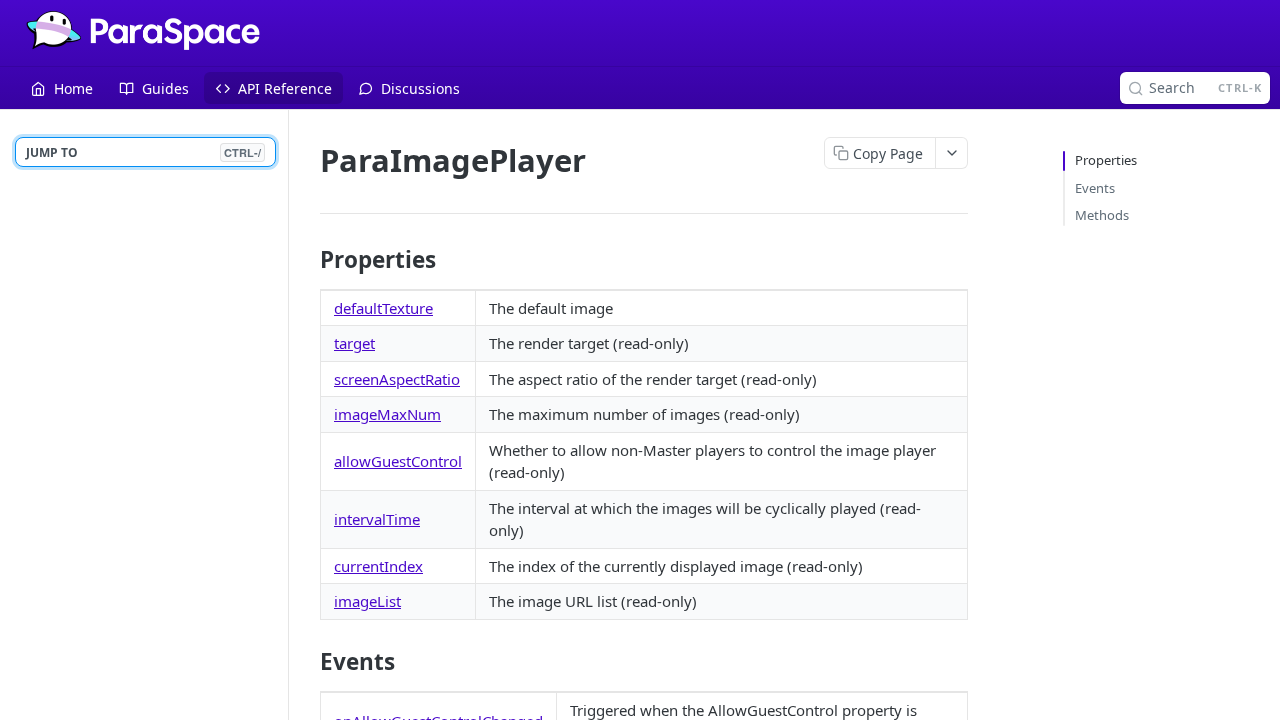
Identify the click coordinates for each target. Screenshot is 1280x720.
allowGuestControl (398, 461)
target (354, 343)
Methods (1102, 215)
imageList (367, 601)
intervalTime (377, 519)
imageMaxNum (387, 414)
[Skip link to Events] (306, 662)
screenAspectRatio (397, 379)
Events (1095, 188)
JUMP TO (143, 152)
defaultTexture (383, 308)
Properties (1106, 160)
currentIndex (378, 566)
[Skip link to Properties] (306, 260)
